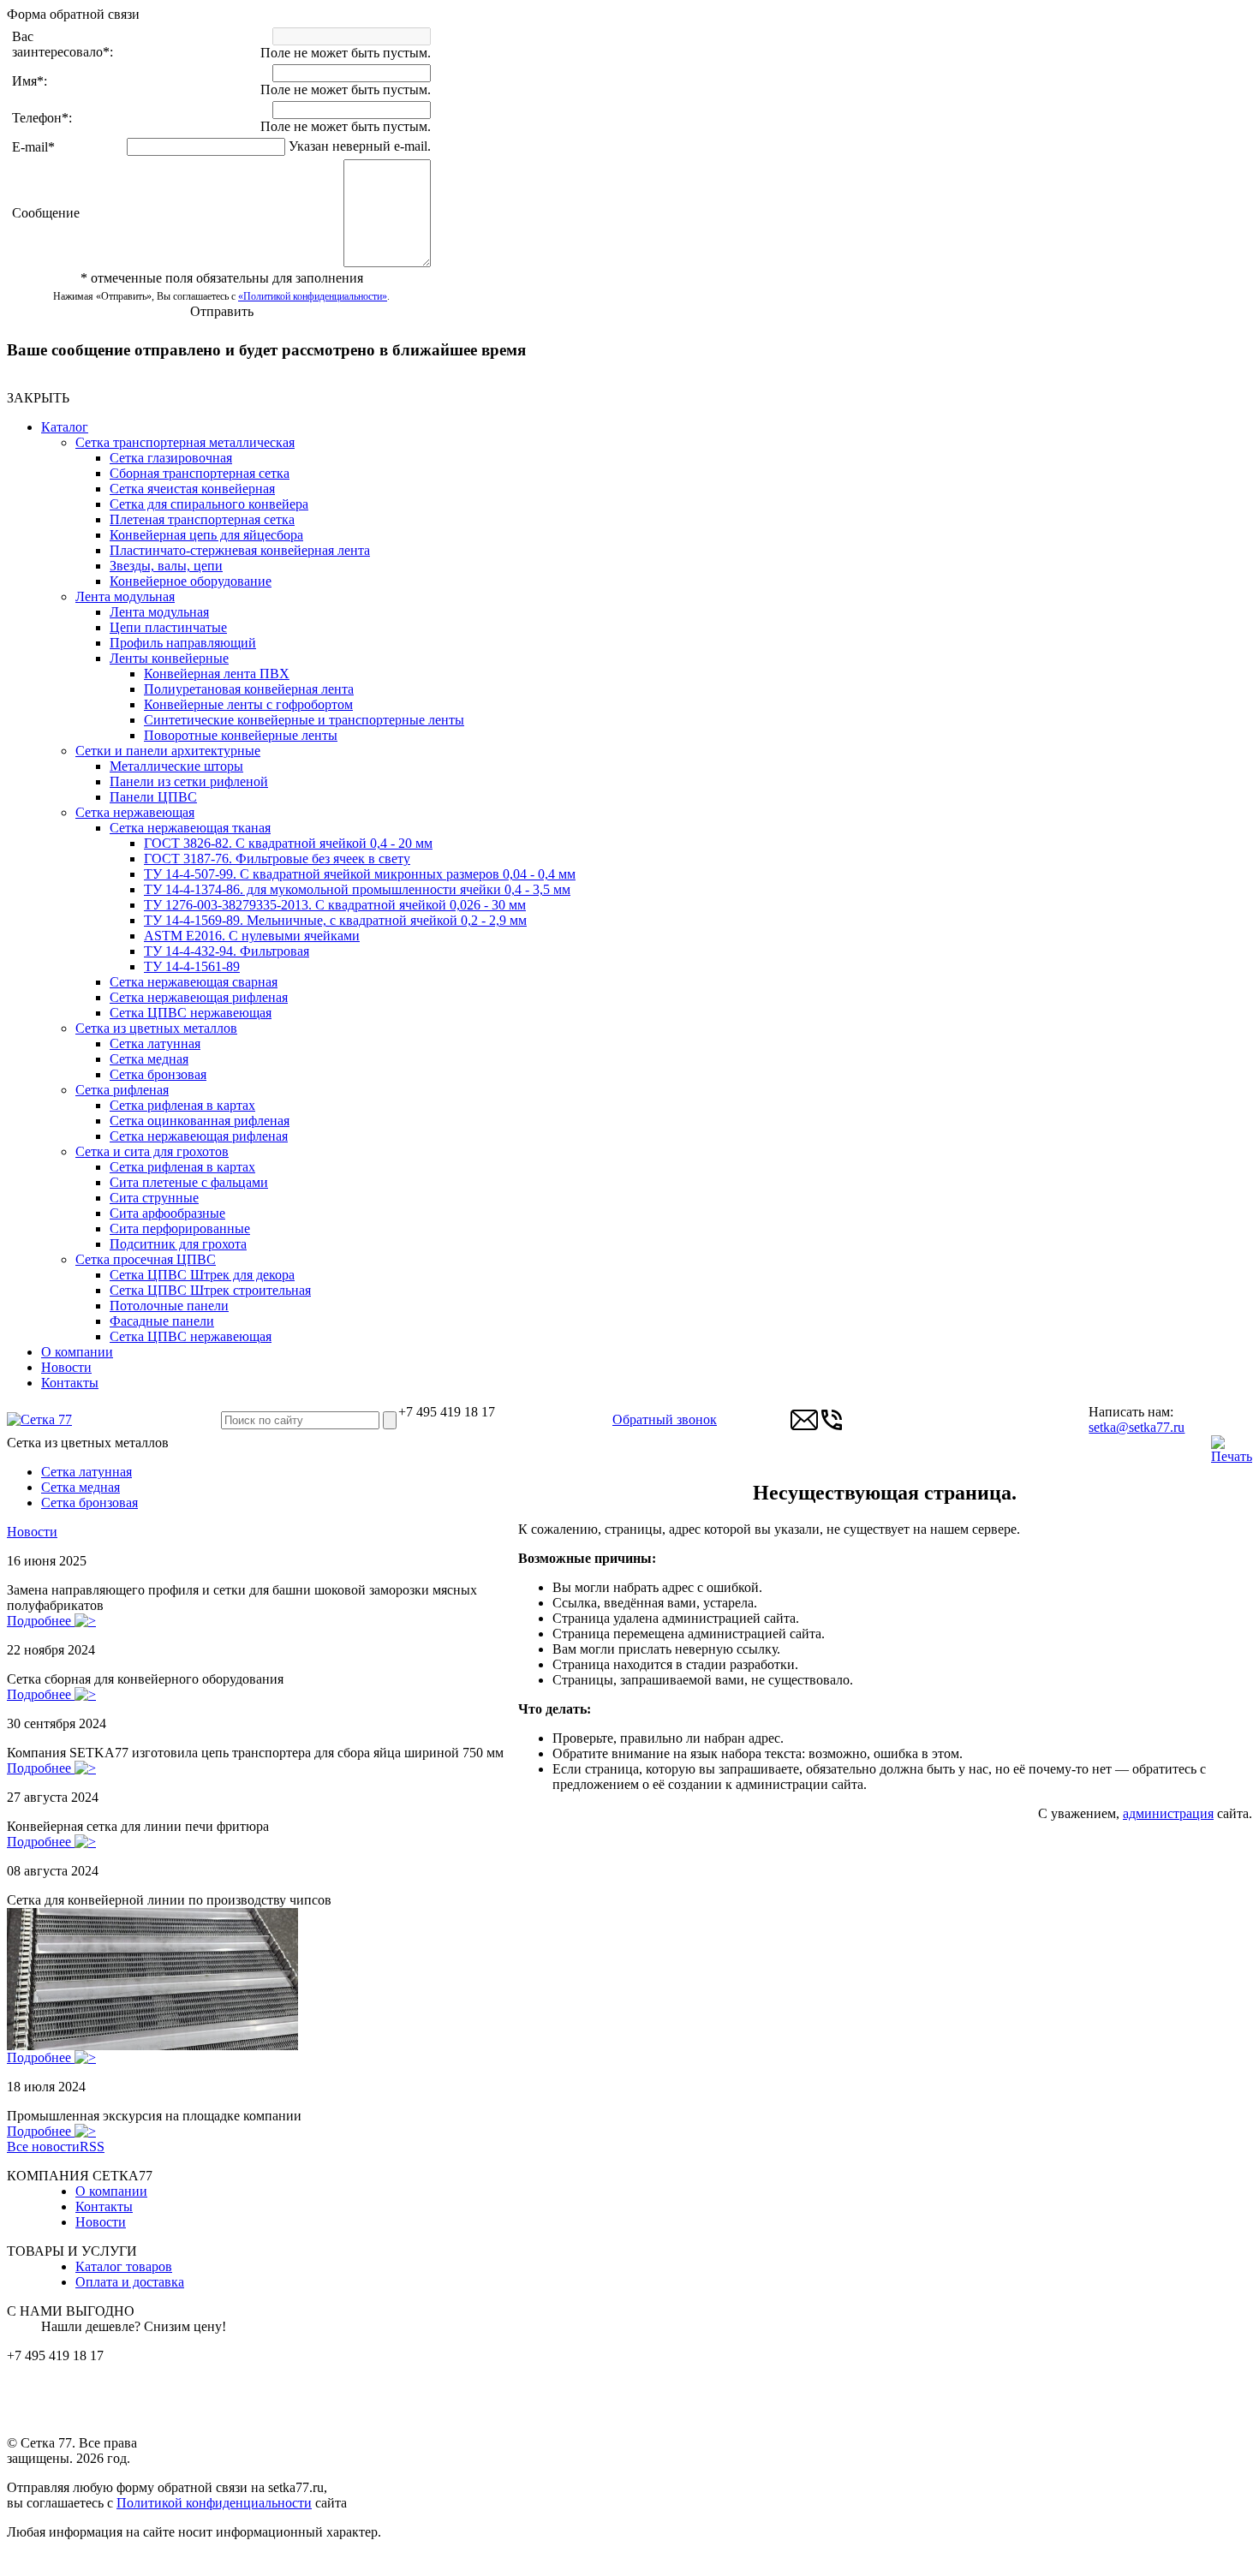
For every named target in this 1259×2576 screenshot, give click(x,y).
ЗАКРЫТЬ (38, 398)
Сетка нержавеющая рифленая (199, 997)
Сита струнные (154, 1198)
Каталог (65, 427)
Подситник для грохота (178, 1244)
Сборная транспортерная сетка (200, 473)
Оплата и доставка (130, 2282)
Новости (66, 1367)
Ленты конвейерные (169, 658)
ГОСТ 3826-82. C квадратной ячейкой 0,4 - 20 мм (288, 843)
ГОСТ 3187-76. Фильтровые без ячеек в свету (277, 859)
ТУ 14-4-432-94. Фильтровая (227, 951)
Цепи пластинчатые (168, 627)
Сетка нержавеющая (135, 812)
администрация (1168, 1813)
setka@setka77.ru (1137, 1427)
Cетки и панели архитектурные (168, 751)
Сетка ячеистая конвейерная (192, 489)
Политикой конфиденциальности (214, 2503)
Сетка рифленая (122, 1090)
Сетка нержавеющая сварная (194, 982)
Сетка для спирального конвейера (209, 504)
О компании (77, 1352)
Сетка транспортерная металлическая (185, 442)
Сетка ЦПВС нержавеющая (191, 1013)
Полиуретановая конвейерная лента (249, 689)
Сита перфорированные (180, 1228)
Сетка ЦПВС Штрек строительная (210, 1290)
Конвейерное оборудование (191, 581)
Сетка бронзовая (158, 1074)
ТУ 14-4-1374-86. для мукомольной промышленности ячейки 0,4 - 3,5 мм (357, 889)
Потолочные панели (169, 1306)
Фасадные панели (162, 1321)
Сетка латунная (155, 1044)
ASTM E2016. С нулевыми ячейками (252, 936)
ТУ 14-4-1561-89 (192, 966)
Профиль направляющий (183, 643)
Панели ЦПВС (153, 797)
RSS (92, 2147)
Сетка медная (149, 1059)
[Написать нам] (804, 1429)
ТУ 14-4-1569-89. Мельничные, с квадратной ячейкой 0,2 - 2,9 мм (335, 920)
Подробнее (41, 1621)
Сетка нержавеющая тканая (190, 828)
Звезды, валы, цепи (166, 566)
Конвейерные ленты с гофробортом (248, 704)
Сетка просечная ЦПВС (146, 1259)
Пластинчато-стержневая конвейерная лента (240, 550)
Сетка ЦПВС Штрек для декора (202, 1275)
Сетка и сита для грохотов (152, 1151)
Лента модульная (125, 596)
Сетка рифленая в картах (182, 1105)
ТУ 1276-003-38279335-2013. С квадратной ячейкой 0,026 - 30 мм (335, 905)
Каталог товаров (124, 2266)
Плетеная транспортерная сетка (202, 519)
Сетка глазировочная (171, 458)
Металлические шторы (176, 766)
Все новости (43, 2147)
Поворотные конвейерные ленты (241, 735)
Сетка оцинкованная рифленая (200, 1121)
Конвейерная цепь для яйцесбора (206, 535)
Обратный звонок (665, 1419)
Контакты (70, 1383)
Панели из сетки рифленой (189, 781)
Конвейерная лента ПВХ (217, 674)
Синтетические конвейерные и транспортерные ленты (304, 720)
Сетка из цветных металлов (156, 1028)
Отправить (222, 311)
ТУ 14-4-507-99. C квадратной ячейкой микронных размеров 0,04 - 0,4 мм (360, 874)
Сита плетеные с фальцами (189, 1182)
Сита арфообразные (167, 1213)
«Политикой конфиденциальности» (313, 296)
